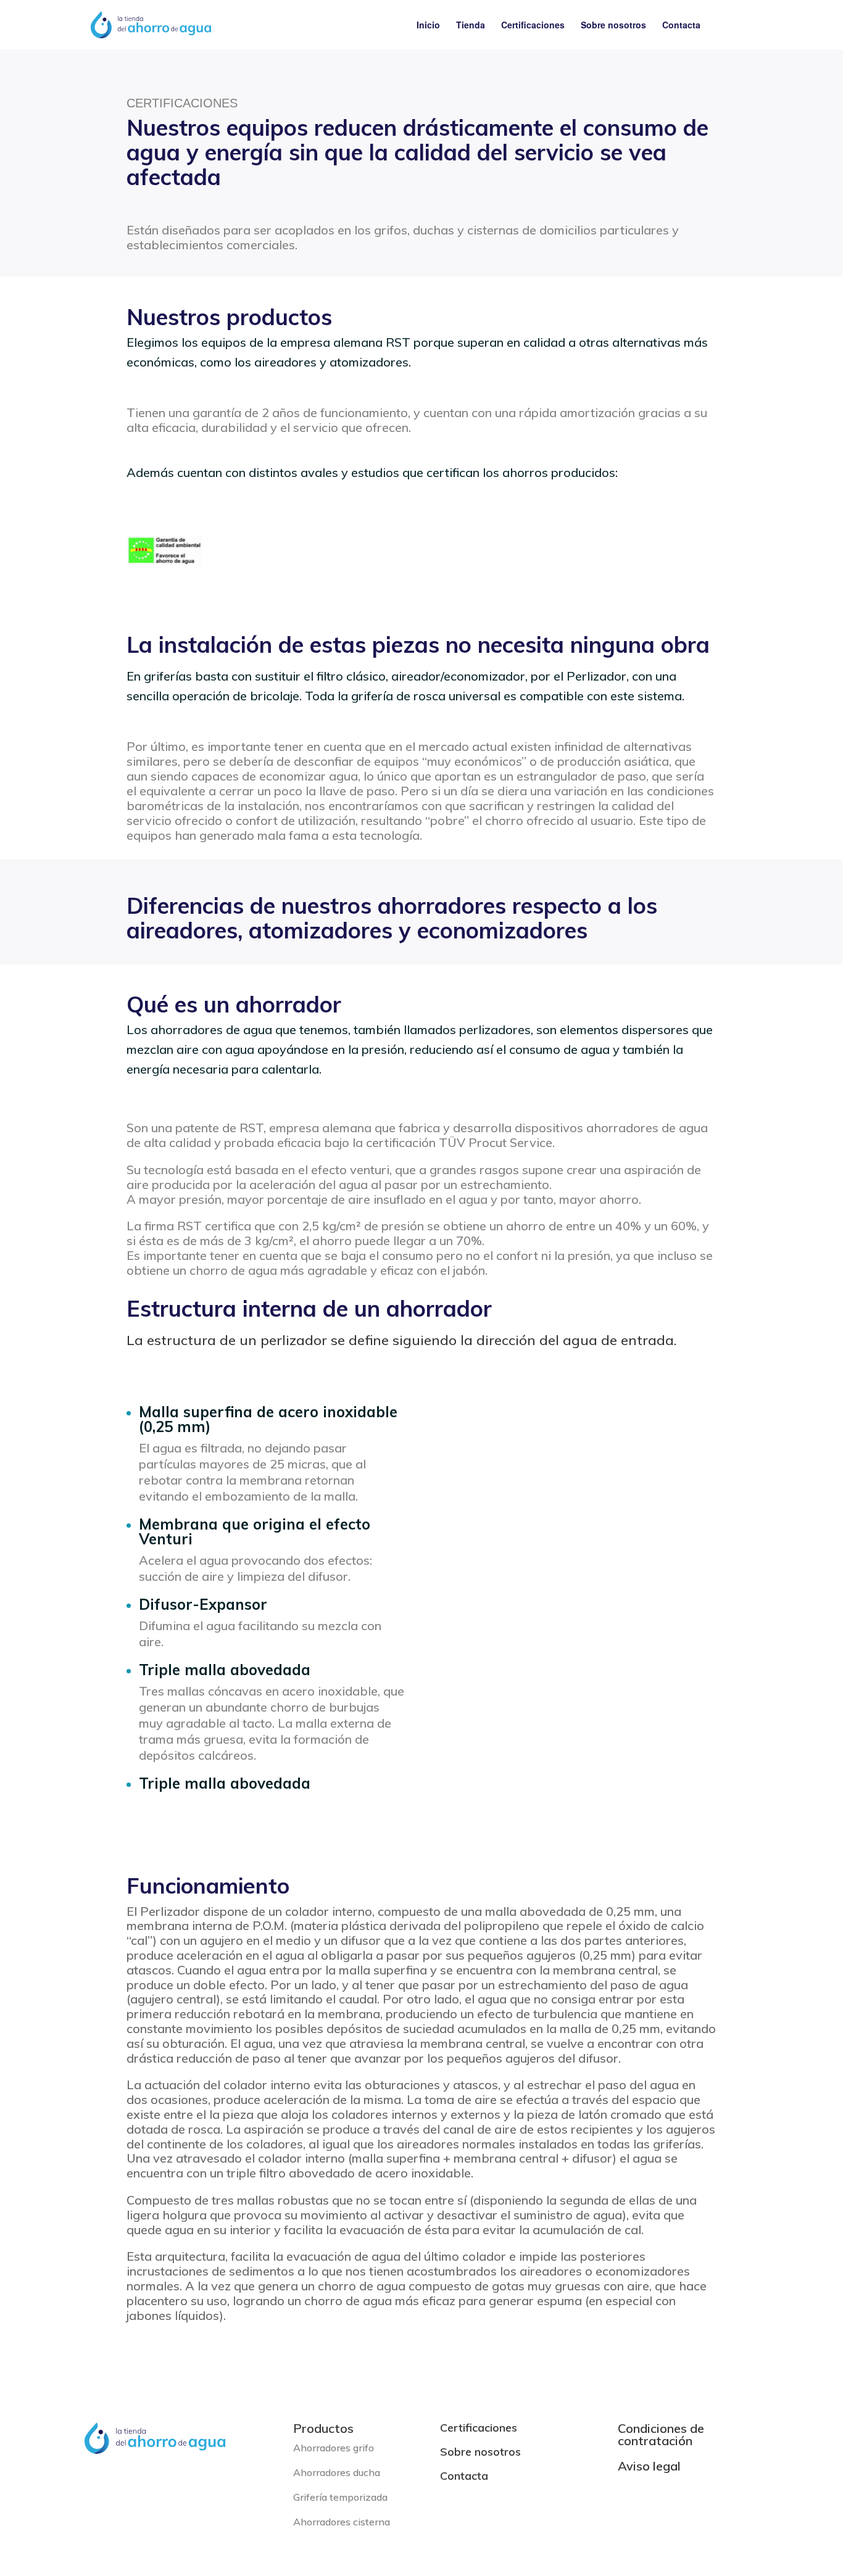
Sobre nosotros (613, 26)
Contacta (681, 26)
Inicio (428, 26)
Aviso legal (649, 2466)
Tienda (471, 26)
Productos (323, 2428)
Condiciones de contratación (661, 2434)
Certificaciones (533, 26)
